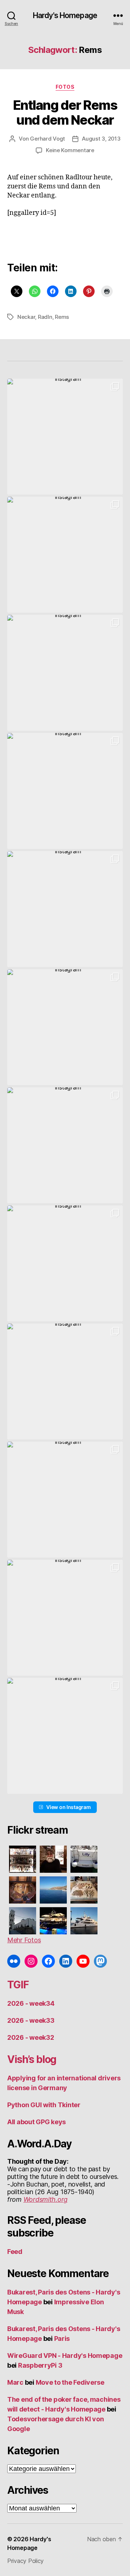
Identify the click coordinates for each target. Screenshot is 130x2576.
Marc (15, 2382)
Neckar (26, 317)
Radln (45, 317)
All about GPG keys (36, 2122)
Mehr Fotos (24, 1940)
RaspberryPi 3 (40, 2365)
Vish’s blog (32, 2059)
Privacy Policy (25, 2561)
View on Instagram (68, 1807)
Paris (62, 2339)
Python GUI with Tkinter (44, 2105)
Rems (62, 317)
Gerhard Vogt (47, 139)
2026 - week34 (31, 2003)
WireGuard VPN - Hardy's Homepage (65, 2356)
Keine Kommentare (70, 150)
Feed (15, 2252)
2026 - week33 (31, 2020)
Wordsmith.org (46, 2199)
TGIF (18, 1985)
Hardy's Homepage (65, 15)
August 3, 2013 (101, 139)
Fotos (65, 87)
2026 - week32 (31, 2037)
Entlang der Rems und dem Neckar (65, 112)
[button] (65, 437)
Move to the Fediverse (70, 2382)
